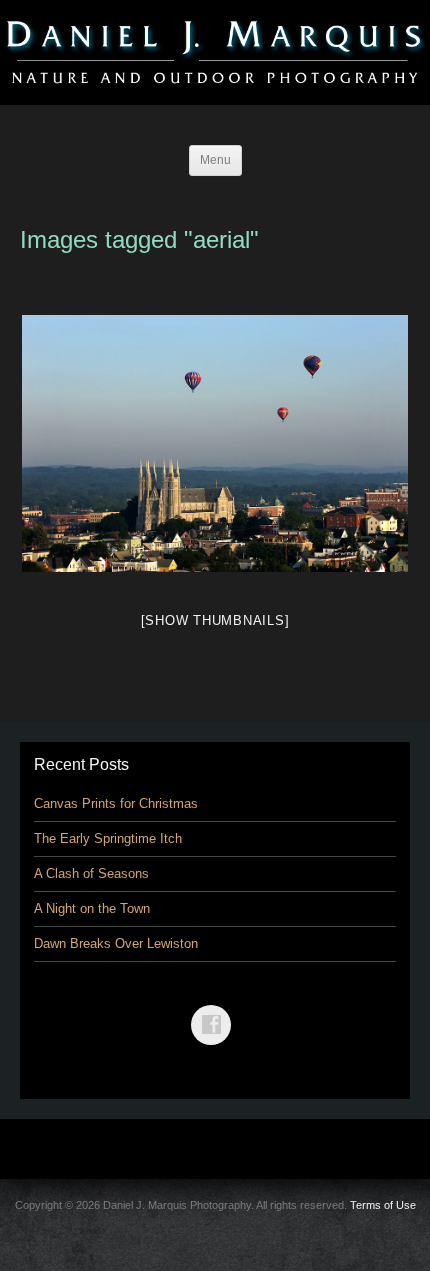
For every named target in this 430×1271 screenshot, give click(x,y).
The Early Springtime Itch (108, 838)
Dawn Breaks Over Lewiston (116, 943)
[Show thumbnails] (215, 620)
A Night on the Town (92, 908)
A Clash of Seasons (91, 873)
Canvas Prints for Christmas (116, 803)
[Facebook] (215, 1010)
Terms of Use (383, 1205)
